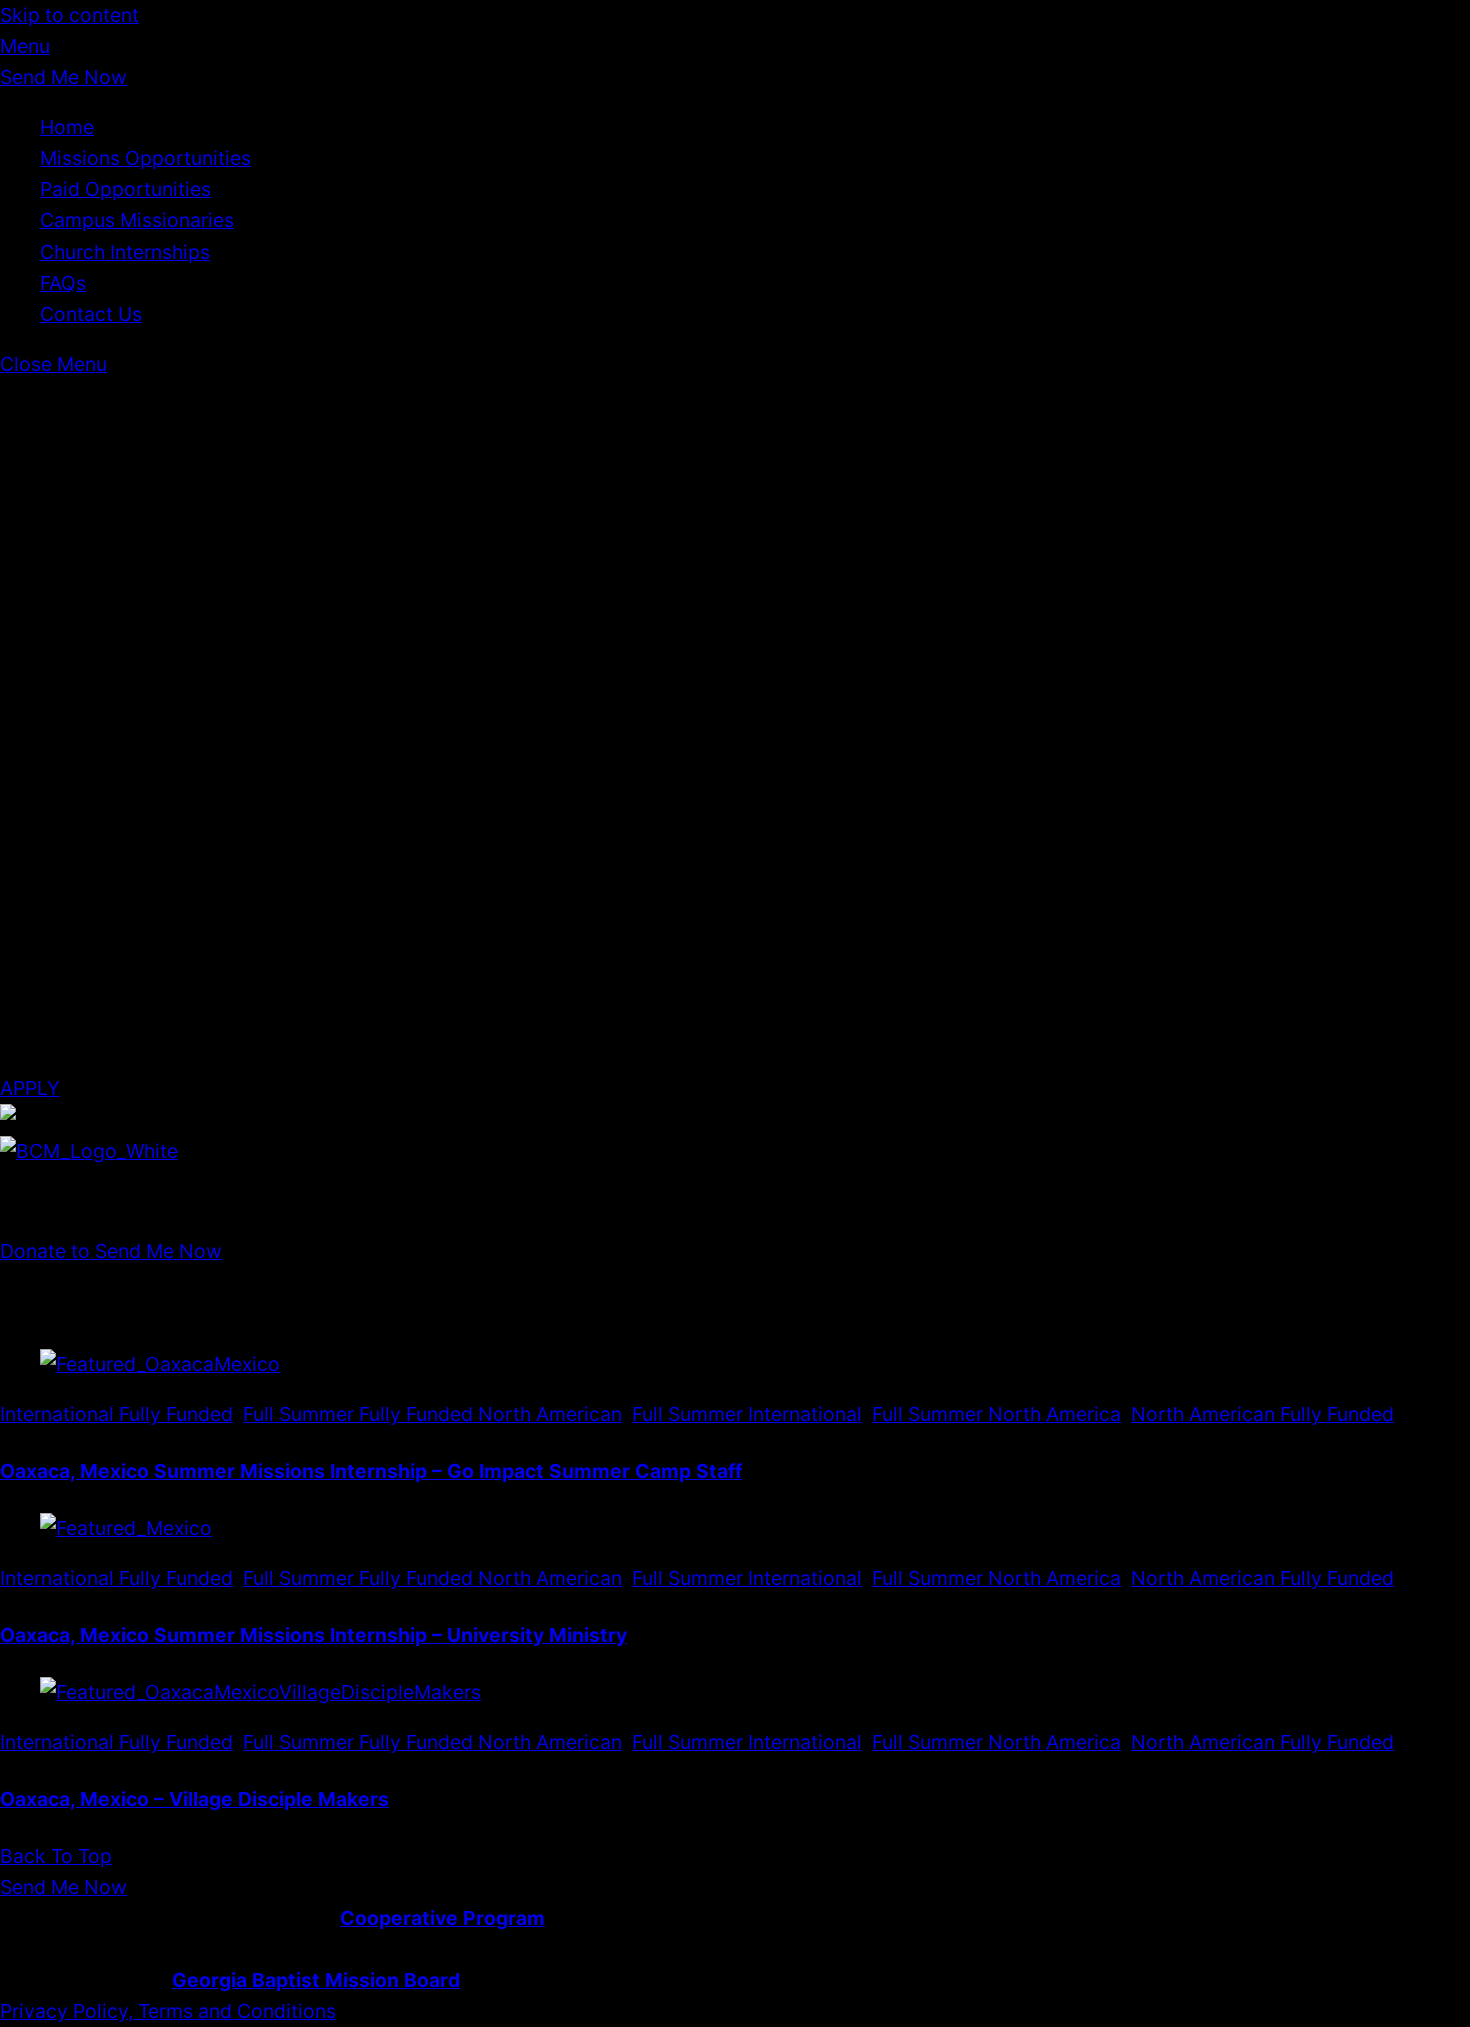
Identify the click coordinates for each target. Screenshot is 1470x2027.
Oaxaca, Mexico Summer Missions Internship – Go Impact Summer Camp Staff (371, 1471)
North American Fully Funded (1262, 1414)
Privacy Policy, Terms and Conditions (168, 2011)
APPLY (30, 1088)
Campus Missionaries (137, 220)
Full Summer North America (996, 1414)
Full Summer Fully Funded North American (432, 1414)
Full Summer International (747, 1414)
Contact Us (91, 314)
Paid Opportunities (125, 189)
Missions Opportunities (145, 158)
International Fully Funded (116, 1414)
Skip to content (69, 15)
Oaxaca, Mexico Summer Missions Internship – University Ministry (313, 1635)
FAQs (63, 283)
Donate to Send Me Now (111, 1251)
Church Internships (125, 252)
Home (67, 127)
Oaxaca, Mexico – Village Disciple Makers (194, 1799)
